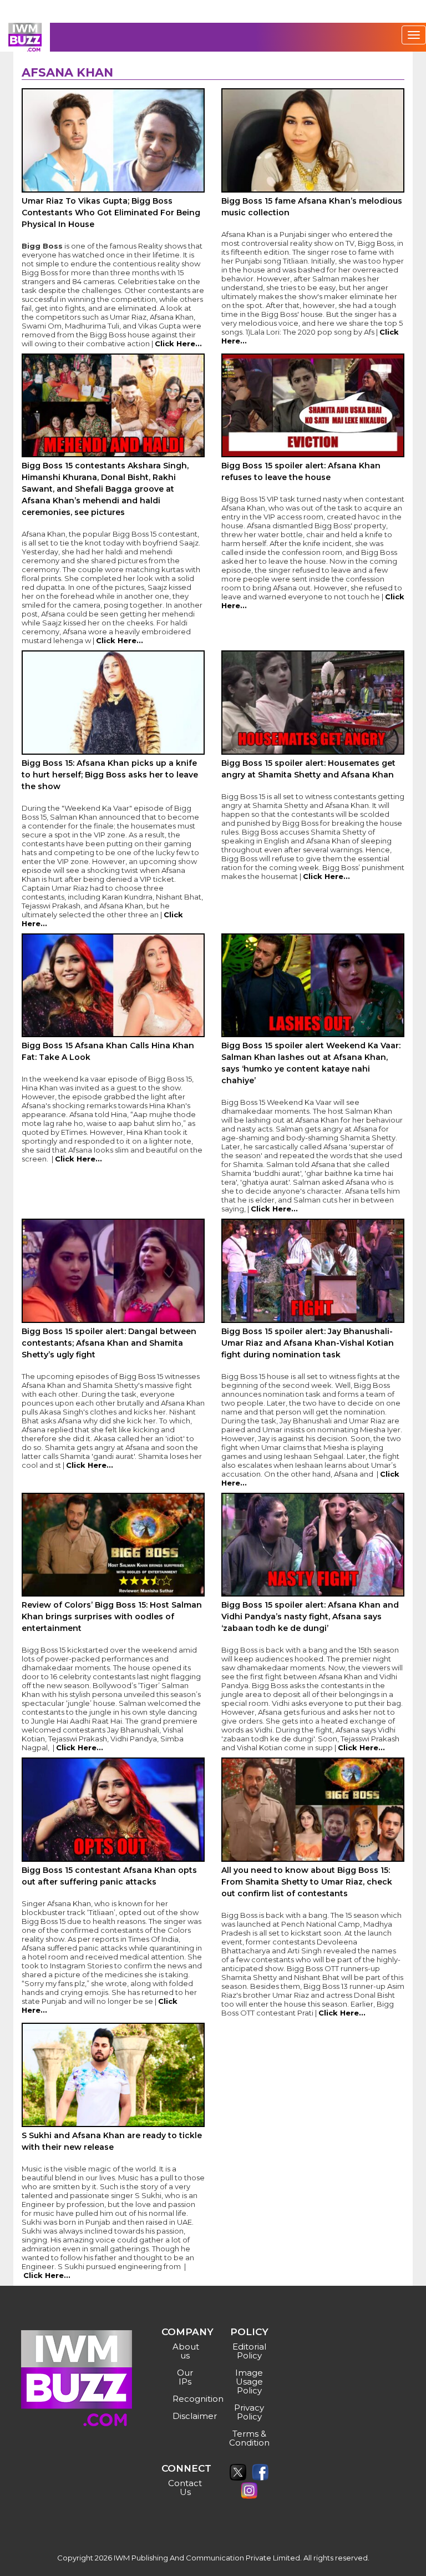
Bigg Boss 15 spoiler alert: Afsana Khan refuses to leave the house (301, 471)
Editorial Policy (249, 2351)
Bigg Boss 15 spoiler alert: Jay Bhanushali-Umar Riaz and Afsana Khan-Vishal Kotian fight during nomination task (308, 1343)
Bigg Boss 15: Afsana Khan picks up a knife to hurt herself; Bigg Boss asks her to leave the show (110, 775)
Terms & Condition (249, 2438)
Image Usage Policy (249, 2381)
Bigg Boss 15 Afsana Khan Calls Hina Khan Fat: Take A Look (108, 1051)
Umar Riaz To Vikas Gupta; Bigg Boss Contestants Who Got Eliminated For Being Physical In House (111, 213)
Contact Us (185, 2487)
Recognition (187, 2399)
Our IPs (185, 2377)
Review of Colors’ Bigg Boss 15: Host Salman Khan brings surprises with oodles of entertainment (112, 1617)
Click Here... (178, 344)
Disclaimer (187, 2416)
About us (186, 2351)
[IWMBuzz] (25, 37)
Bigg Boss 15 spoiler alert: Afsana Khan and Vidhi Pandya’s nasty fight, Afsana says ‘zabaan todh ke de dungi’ (310, 1617)
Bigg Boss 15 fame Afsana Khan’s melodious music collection (312, 207)
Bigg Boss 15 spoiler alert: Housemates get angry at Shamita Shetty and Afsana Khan (308, 769)
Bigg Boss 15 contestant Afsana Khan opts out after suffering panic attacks (109, 1876)
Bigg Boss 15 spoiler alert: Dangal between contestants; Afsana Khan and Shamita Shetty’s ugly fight (109, 1343)
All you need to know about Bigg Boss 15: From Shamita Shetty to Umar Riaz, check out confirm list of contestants (307, 1882)
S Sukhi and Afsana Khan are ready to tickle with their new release (112, 2141)
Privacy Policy (249, 2412)
